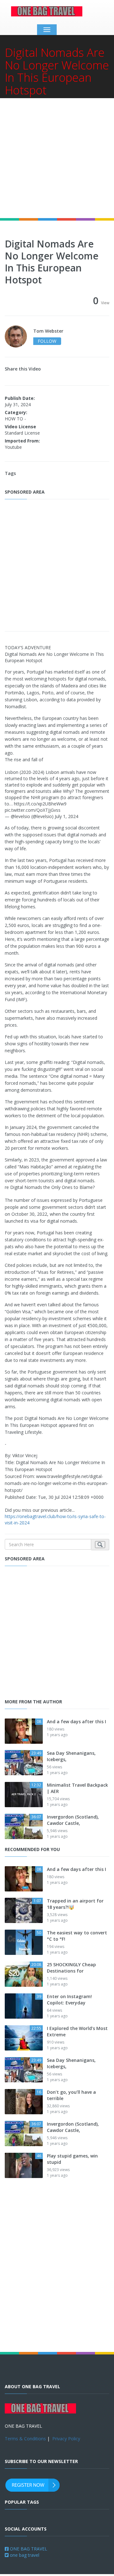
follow (47, 341)
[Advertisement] (57, 158)
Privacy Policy (66, 2439)
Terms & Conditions (25, 2439)
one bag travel (24, 2555)
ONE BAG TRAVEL (28, 2549)
